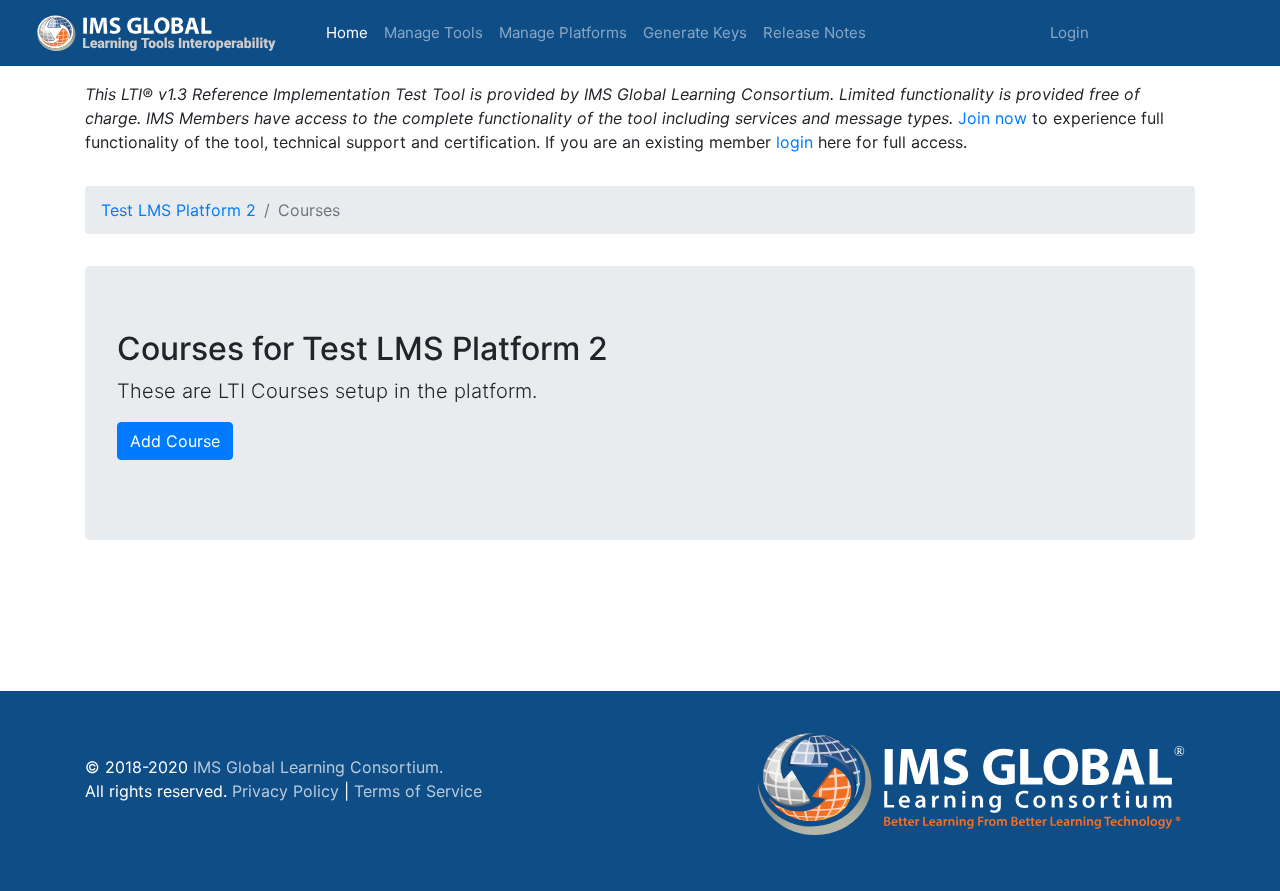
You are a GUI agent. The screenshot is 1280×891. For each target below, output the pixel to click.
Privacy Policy (285, 791)
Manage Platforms (563, 32)
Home (351, 32)
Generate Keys (695, 32)
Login (1069, 32)
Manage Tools (433, 32)
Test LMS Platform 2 (178, 210)
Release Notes (814, 32)
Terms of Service (418, 791)
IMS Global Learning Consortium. (318, 767)
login (794, 142)
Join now (992, 118)
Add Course (175, 441)
